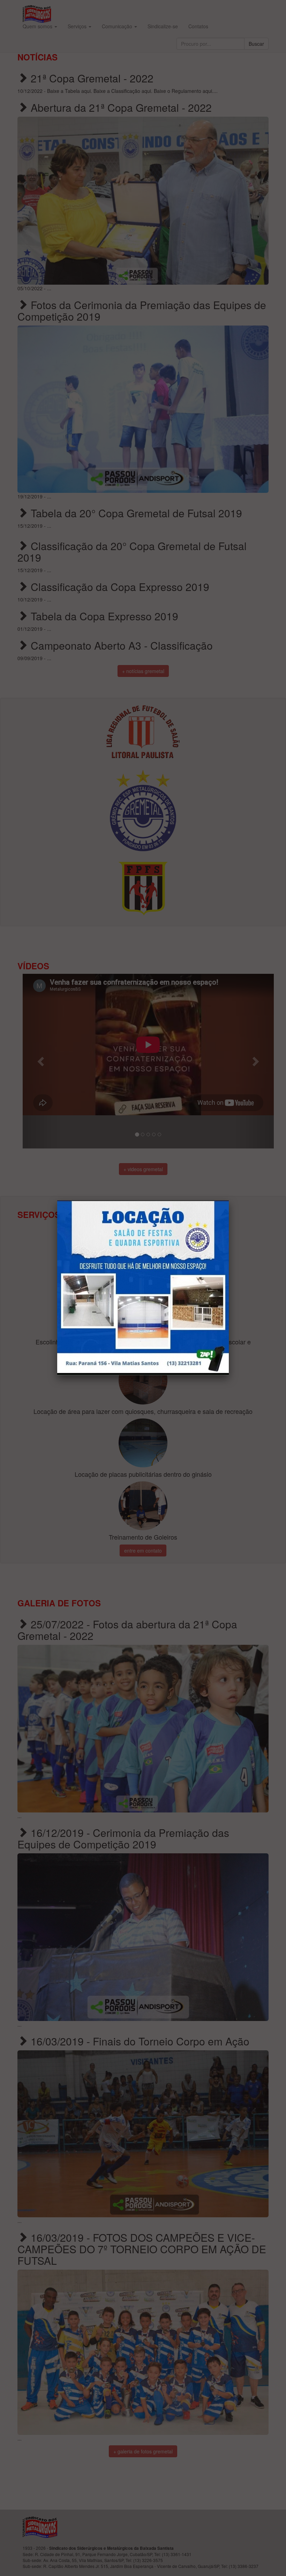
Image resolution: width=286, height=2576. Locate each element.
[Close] (229, 1201)
